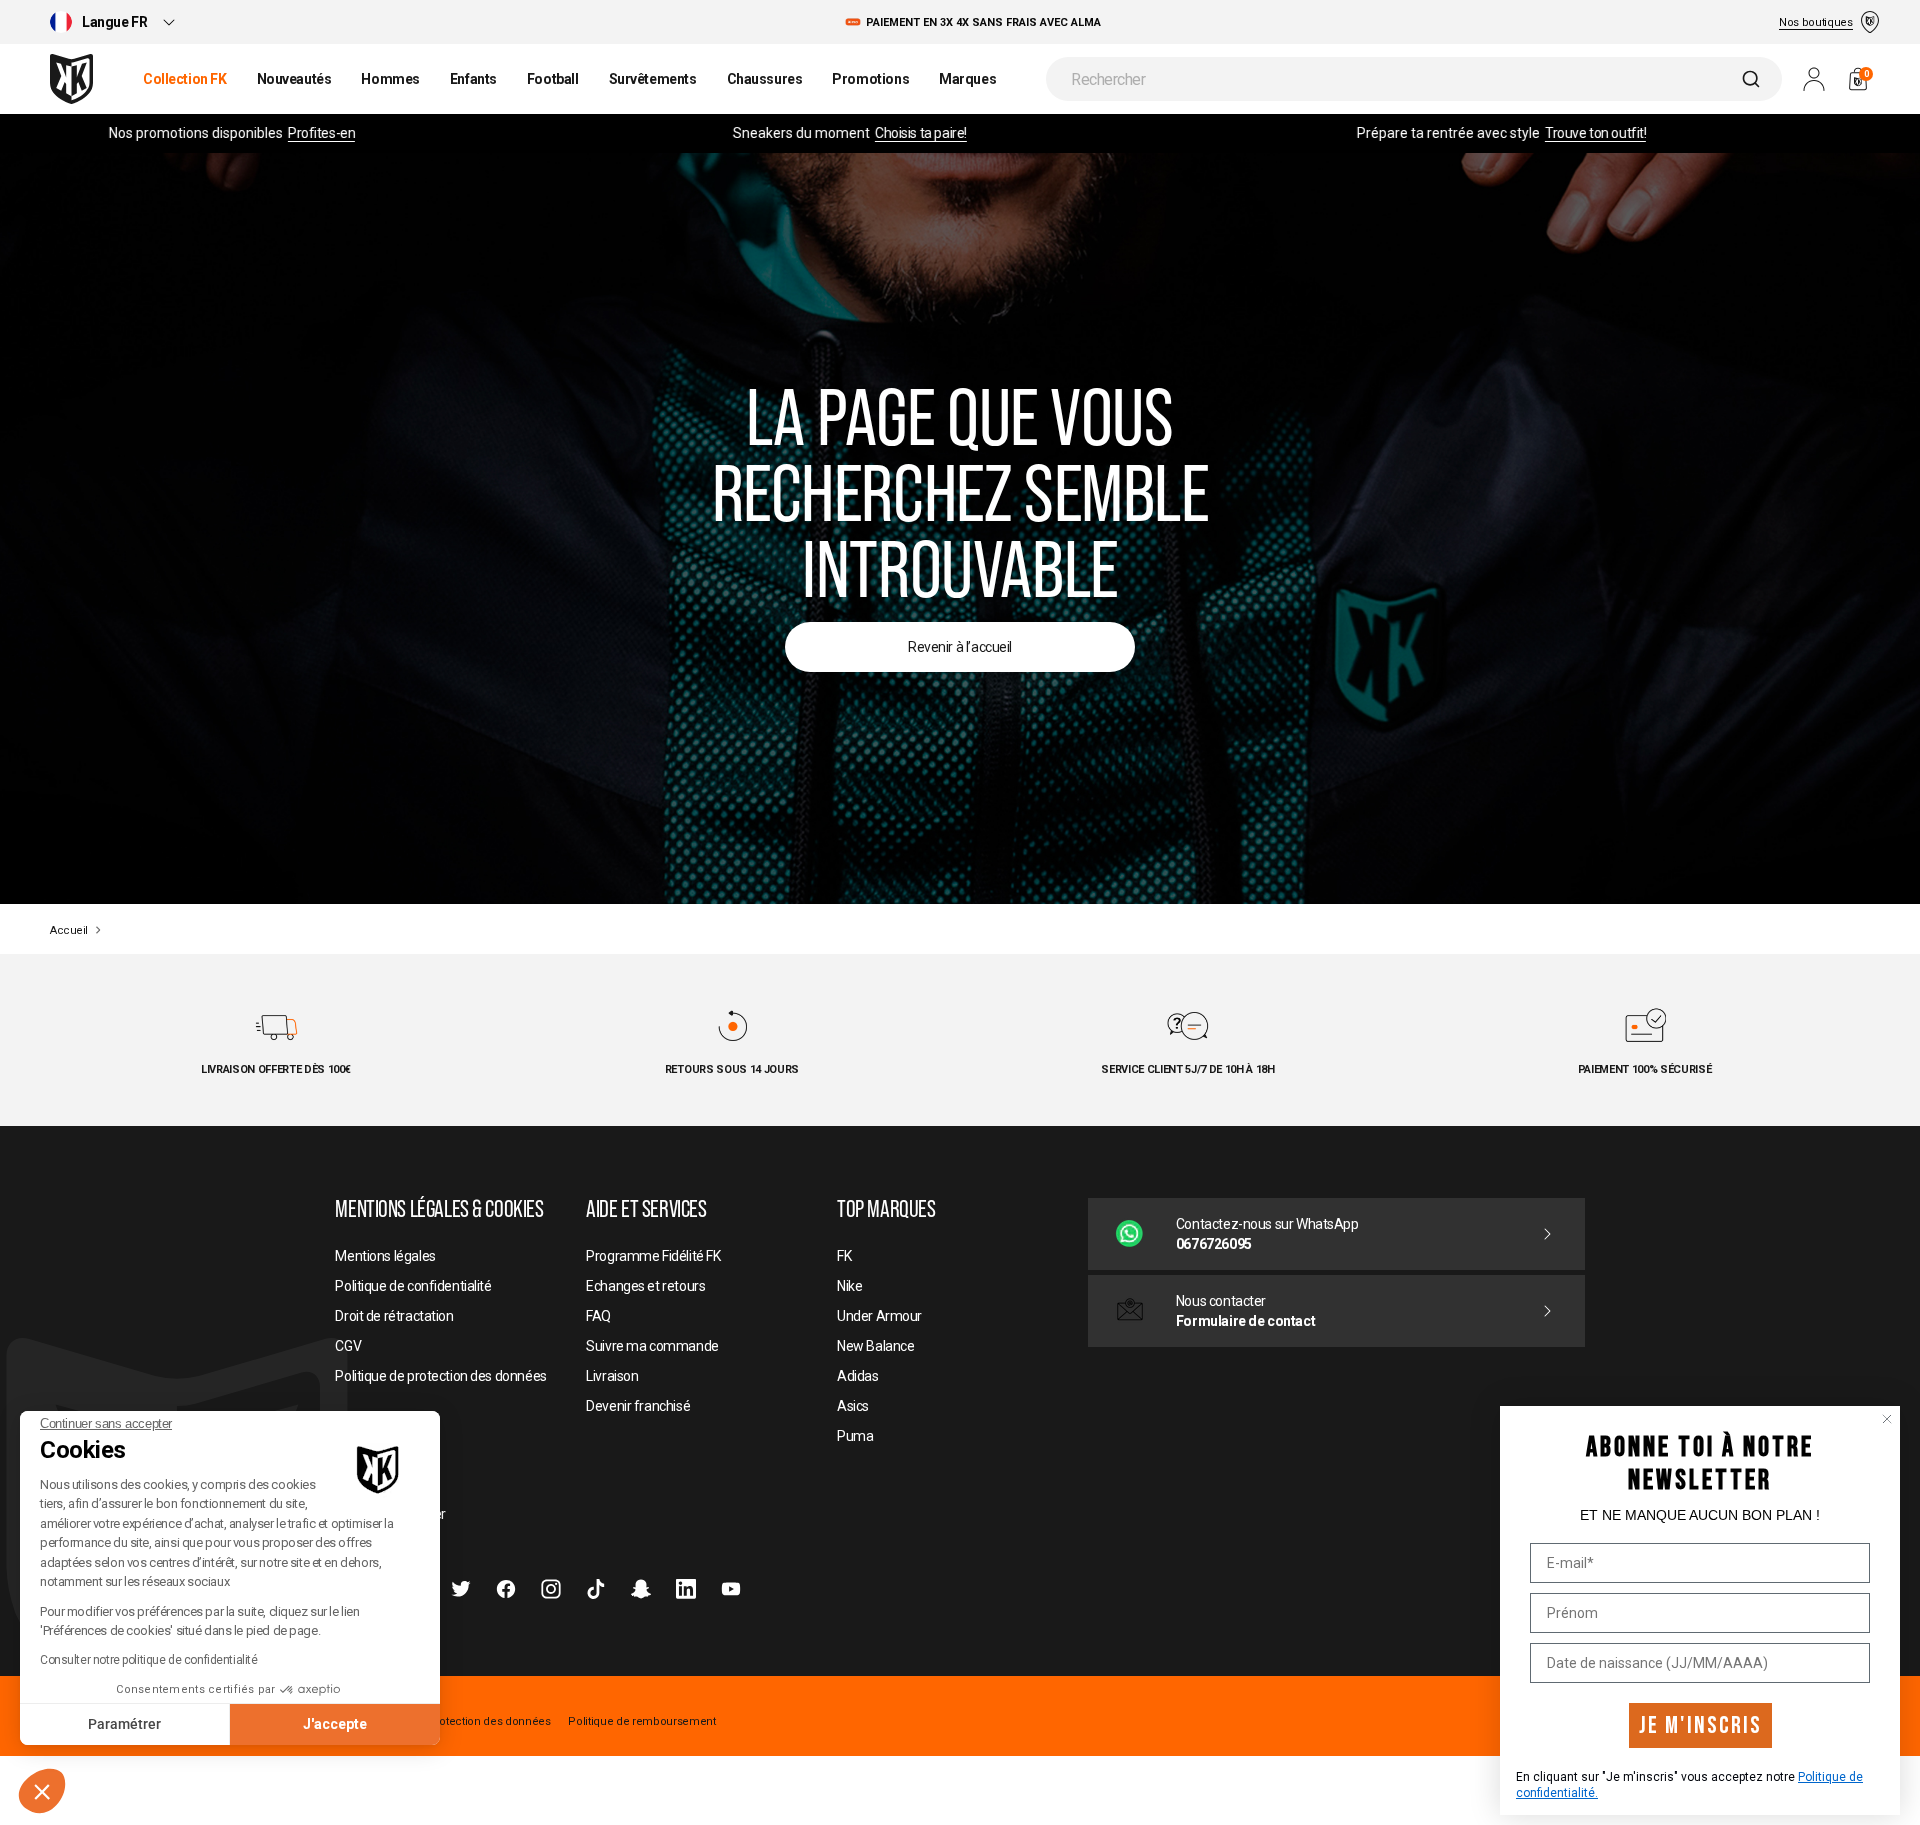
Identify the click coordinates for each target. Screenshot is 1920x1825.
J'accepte (335, 1724)
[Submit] (1753, 79)
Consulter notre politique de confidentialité (149, 1660)
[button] (42, 1791)
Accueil (69, 930)
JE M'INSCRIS (1700, 1725)
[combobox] (1414, 79)
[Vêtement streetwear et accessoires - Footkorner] (71, 79)
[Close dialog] (1887, 1419)
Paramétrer (124, 1724)
